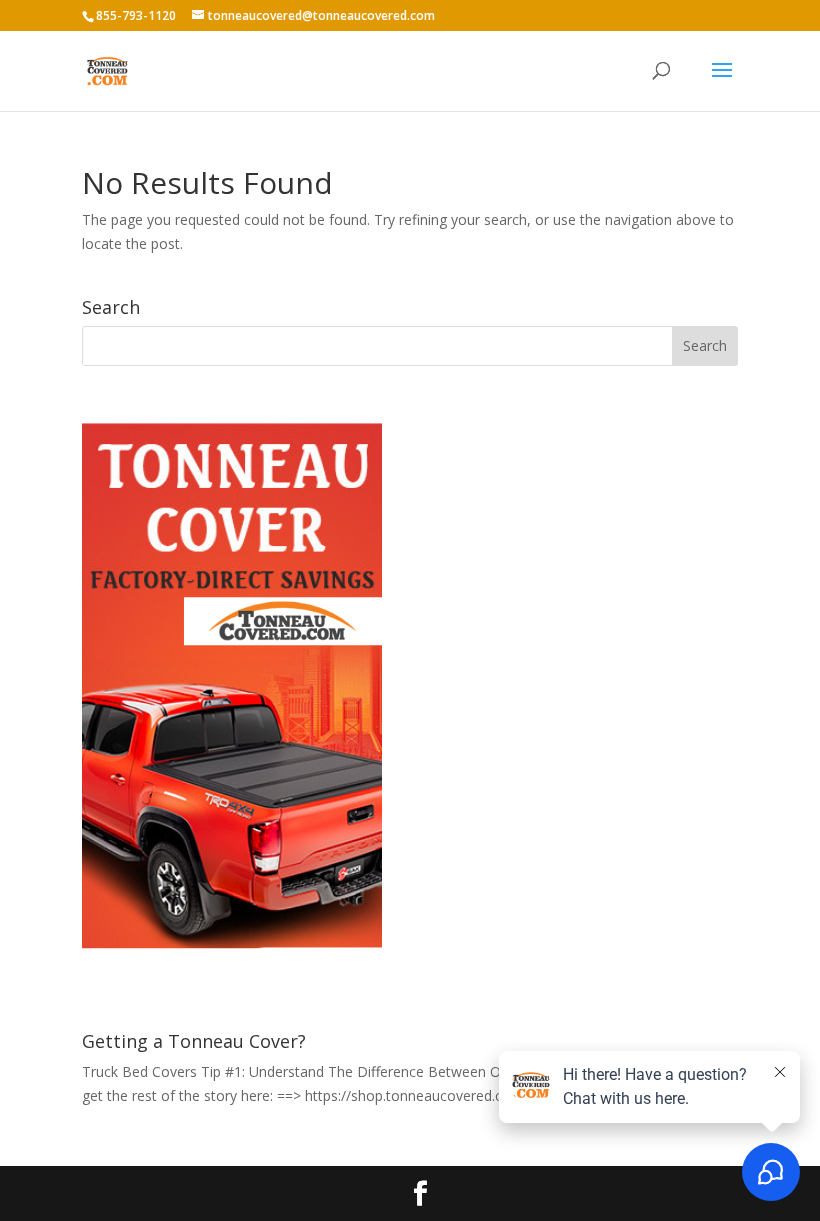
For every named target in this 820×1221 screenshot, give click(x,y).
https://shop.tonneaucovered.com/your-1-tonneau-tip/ (480, 1095)
